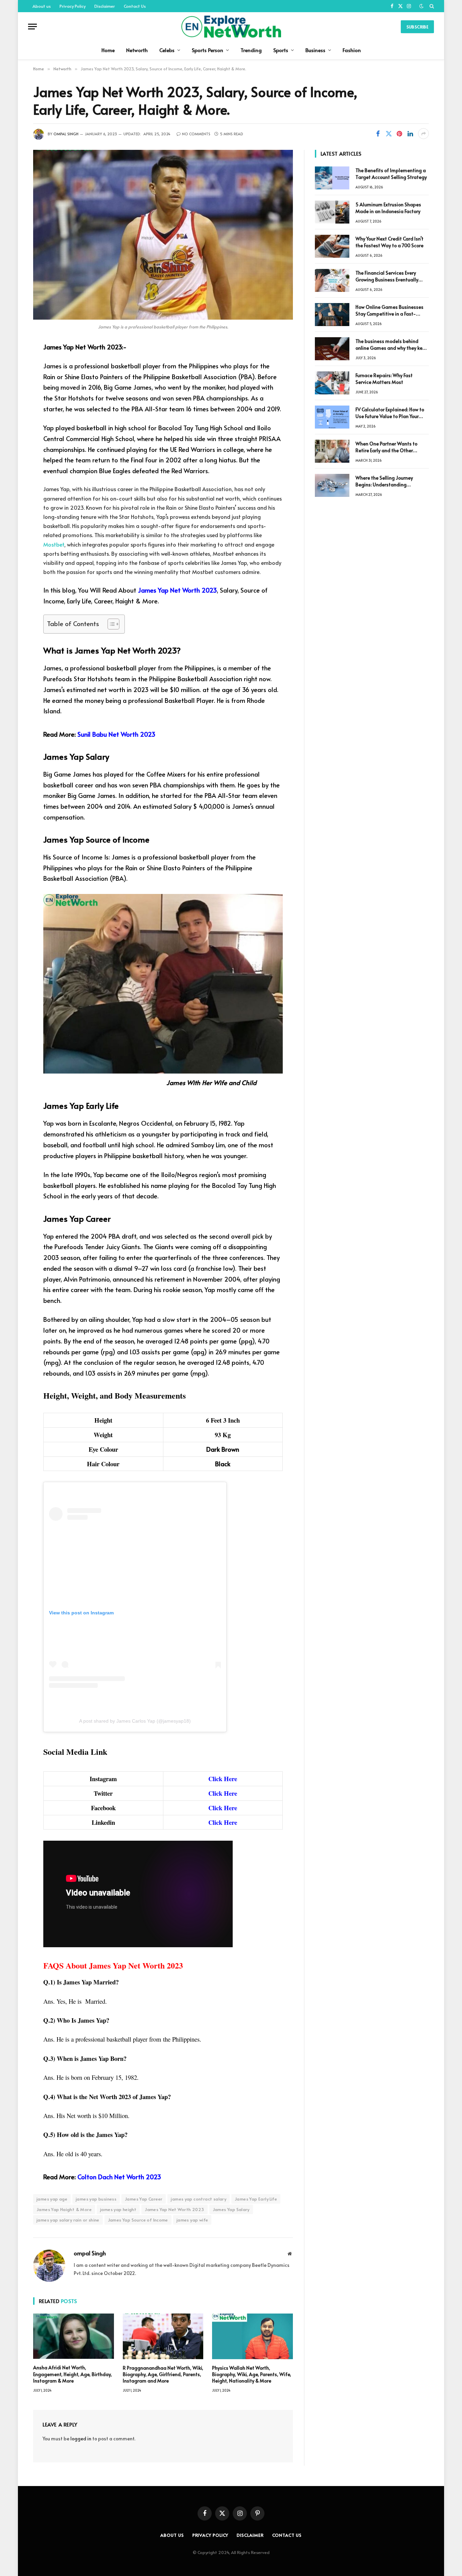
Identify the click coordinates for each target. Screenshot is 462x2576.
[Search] (431, 6)
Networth (137, 50)
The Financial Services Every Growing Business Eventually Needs (387, 276)
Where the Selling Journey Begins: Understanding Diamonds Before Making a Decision (386, 481)
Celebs (167, 50)
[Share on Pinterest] (399, 134)
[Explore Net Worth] (231, 27)
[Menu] (32, 27)
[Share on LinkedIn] (410, 134)
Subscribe (417, 27)
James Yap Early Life (256, 2199)
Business (315, 50)
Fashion (352, 50)
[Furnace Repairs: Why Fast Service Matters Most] (332, 383)
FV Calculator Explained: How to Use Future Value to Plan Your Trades (390, 413)
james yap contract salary (199, 2199)
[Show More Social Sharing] (423, 134)
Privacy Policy (73, 6)
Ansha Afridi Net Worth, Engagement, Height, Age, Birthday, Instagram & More (73, 2374)
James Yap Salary (231, 2209)
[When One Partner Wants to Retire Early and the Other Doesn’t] (332, 451)
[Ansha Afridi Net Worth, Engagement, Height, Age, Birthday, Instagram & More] (74, 2336)
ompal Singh (66, 134)
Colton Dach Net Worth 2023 (119, 2177)
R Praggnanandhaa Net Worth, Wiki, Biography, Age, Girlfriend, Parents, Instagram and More (163, 2374)
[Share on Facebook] (378, 134)
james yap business (96, 2199)
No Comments (196, 134)
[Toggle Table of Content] (110, 624)
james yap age (52, 2199)
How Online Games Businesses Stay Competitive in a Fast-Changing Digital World (389, 310)
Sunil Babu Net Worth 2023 (116, 734)
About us (42, 6)
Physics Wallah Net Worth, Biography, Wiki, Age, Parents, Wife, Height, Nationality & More (252, 2374)
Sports (281, 50)
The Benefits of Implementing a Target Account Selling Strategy (391, 174)
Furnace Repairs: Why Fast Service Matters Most (384, 379)
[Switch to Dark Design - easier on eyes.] (421, 6)
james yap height (118, 2209)
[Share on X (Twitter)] (389, 134)
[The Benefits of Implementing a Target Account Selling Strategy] (332, 178)
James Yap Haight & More (64, 2209)
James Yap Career (144, 2199)
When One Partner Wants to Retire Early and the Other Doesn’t (386, 447)
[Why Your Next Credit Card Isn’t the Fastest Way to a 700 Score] (332, 246)
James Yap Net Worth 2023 (177, 590)
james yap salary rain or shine (68, 2220)
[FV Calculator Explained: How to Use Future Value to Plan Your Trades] (332, 417)
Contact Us (135, 6)
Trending (251, 50)
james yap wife (192, 2220)
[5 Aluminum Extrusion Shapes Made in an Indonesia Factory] (332, 212)
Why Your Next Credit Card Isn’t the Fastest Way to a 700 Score (389, 242)
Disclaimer (105, 6)
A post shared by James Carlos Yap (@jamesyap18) (135, 1721)
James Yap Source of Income (138, 2220)
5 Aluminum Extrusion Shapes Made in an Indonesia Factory (388, 208)
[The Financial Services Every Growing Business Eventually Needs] (332, 280)
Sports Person (207, 50)
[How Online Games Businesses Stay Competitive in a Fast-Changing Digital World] (332, 315)
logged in (81, 2439)
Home (108, 50)
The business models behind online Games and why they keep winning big (392, 345)
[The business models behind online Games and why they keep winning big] (332, 349)
